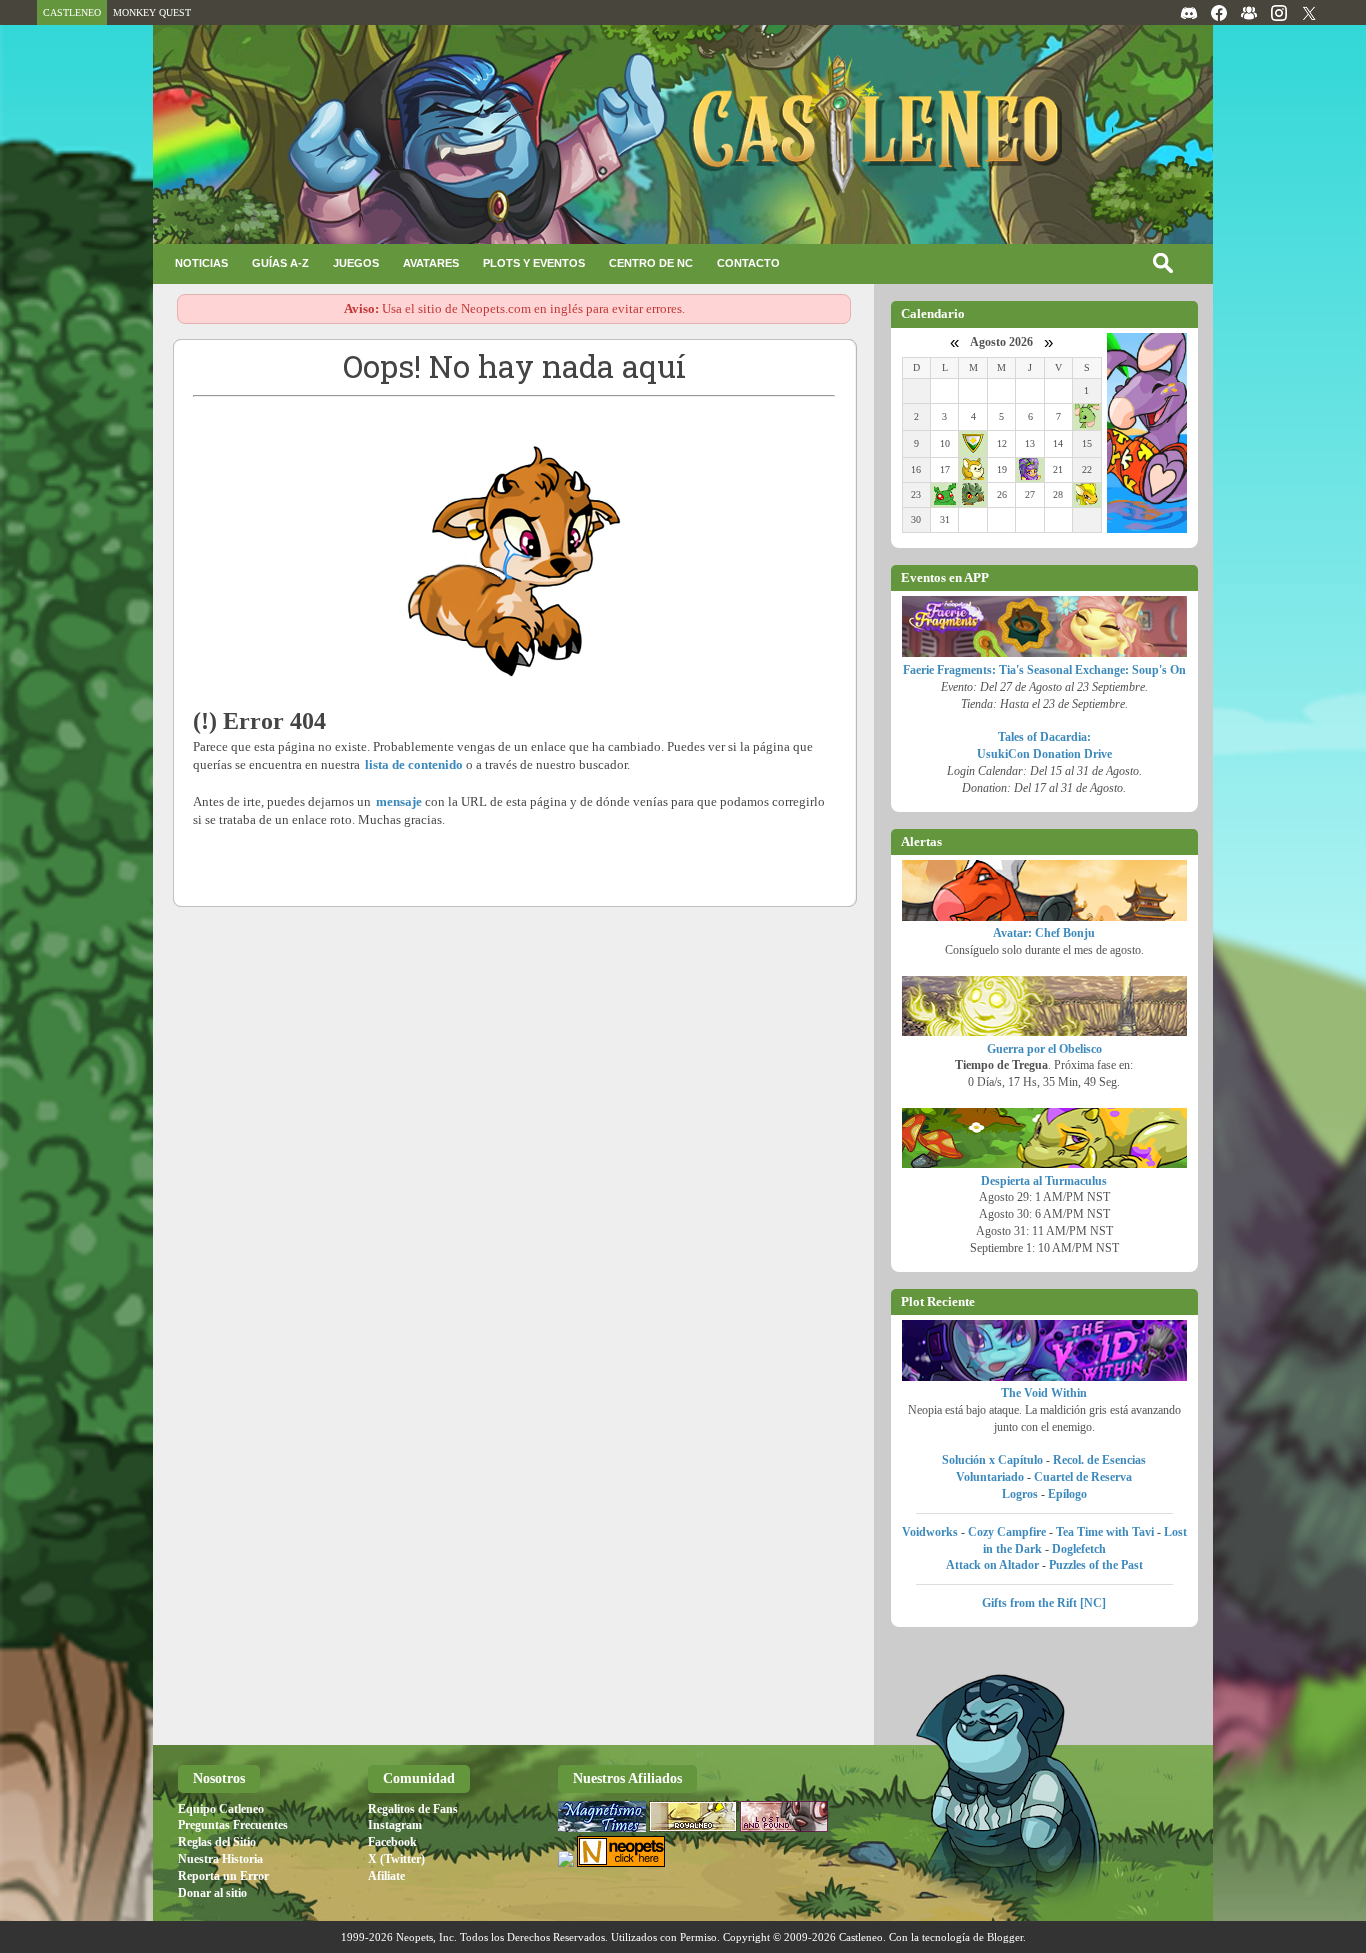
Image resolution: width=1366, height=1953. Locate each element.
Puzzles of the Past (1096, 1565)
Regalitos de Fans (413, 1809)
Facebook (392, 1842)
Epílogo (1067, 1494)
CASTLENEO (72, 12)
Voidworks (930, 1532)
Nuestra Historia (220, 1859)
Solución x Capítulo (992, 1460)
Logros (1020, 1494)
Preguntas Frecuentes (233, 1825)
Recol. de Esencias (1099, 1460)
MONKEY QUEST (152, 12)
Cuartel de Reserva (1083, 1477)
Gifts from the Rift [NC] (1044, 1603)
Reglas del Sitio (217, 1842)
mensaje (399, 801)
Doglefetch (1079, 1549)
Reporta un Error (223, 1876)
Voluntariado (990, 1477)
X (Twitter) (396, 1859)
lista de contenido (414, 764)
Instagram (395, 1825)
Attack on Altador (992, 1565)
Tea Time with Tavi (1105, 1532)
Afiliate (386, 1876)
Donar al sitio (212, 1893)
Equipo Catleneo (221, 1809)
